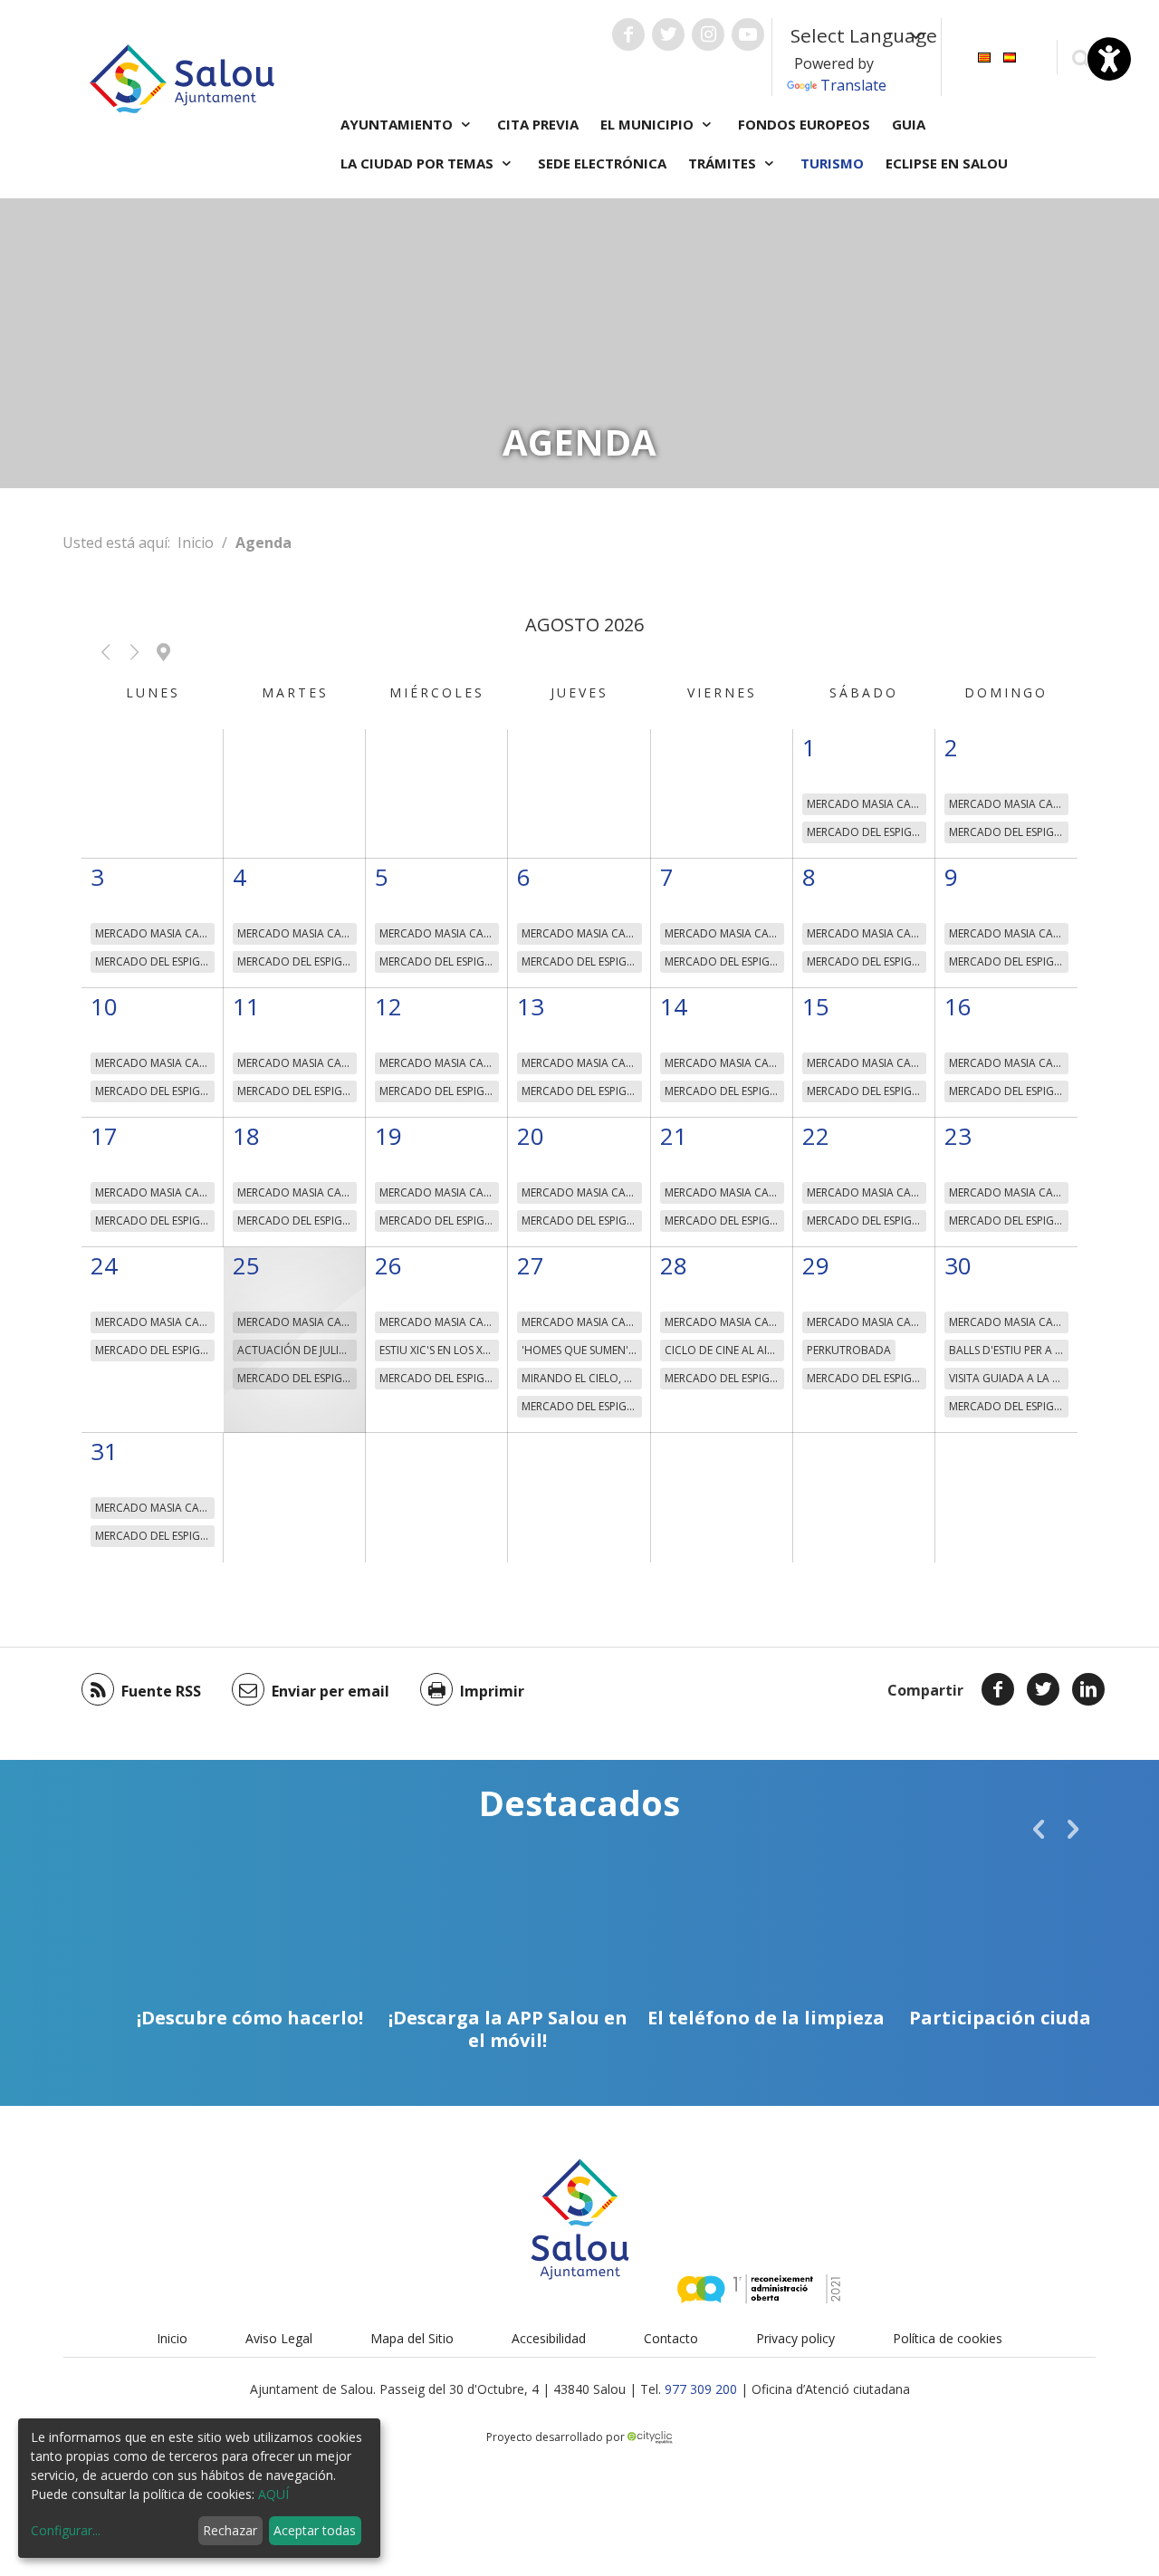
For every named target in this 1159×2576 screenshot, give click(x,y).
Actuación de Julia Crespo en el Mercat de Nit (297, 1350)
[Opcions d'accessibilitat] (1109, 59)
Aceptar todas (315, 2530)
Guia (909, 124)
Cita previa (538, 124)
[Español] (1010, 56)
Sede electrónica (602, 163)
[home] (182, 77)
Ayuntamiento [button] (398, 124)
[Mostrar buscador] (1081, 58)
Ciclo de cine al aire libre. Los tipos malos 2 (724, 1350)
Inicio (196, 543)
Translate (853, 85)
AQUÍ (273, 2494)
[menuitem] (984, 56)
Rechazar (230, 2530)
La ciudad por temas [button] (419, 163)
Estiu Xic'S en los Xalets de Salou (439, 1350)
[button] (105, 652)
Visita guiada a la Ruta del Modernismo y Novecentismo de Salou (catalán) (1009, 1378)
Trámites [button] (724, 163)
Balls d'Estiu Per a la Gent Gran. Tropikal (1009, 1350)
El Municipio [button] (649, 124)
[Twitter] (1043, 1689)
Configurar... (66, 2530)
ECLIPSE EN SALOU (947, 163)
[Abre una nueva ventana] (628, 34)
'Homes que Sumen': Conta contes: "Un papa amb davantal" (581, 1350)
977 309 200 (701, 2389)
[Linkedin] (1088, 1689)
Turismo (832, 163)
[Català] (984, 56)
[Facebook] (998, 1689)
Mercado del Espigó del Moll (867, 832)
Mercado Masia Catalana (867, 804)
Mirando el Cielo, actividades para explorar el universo (581, 1378)
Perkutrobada (849, 1350)
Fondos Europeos (804, 124)
